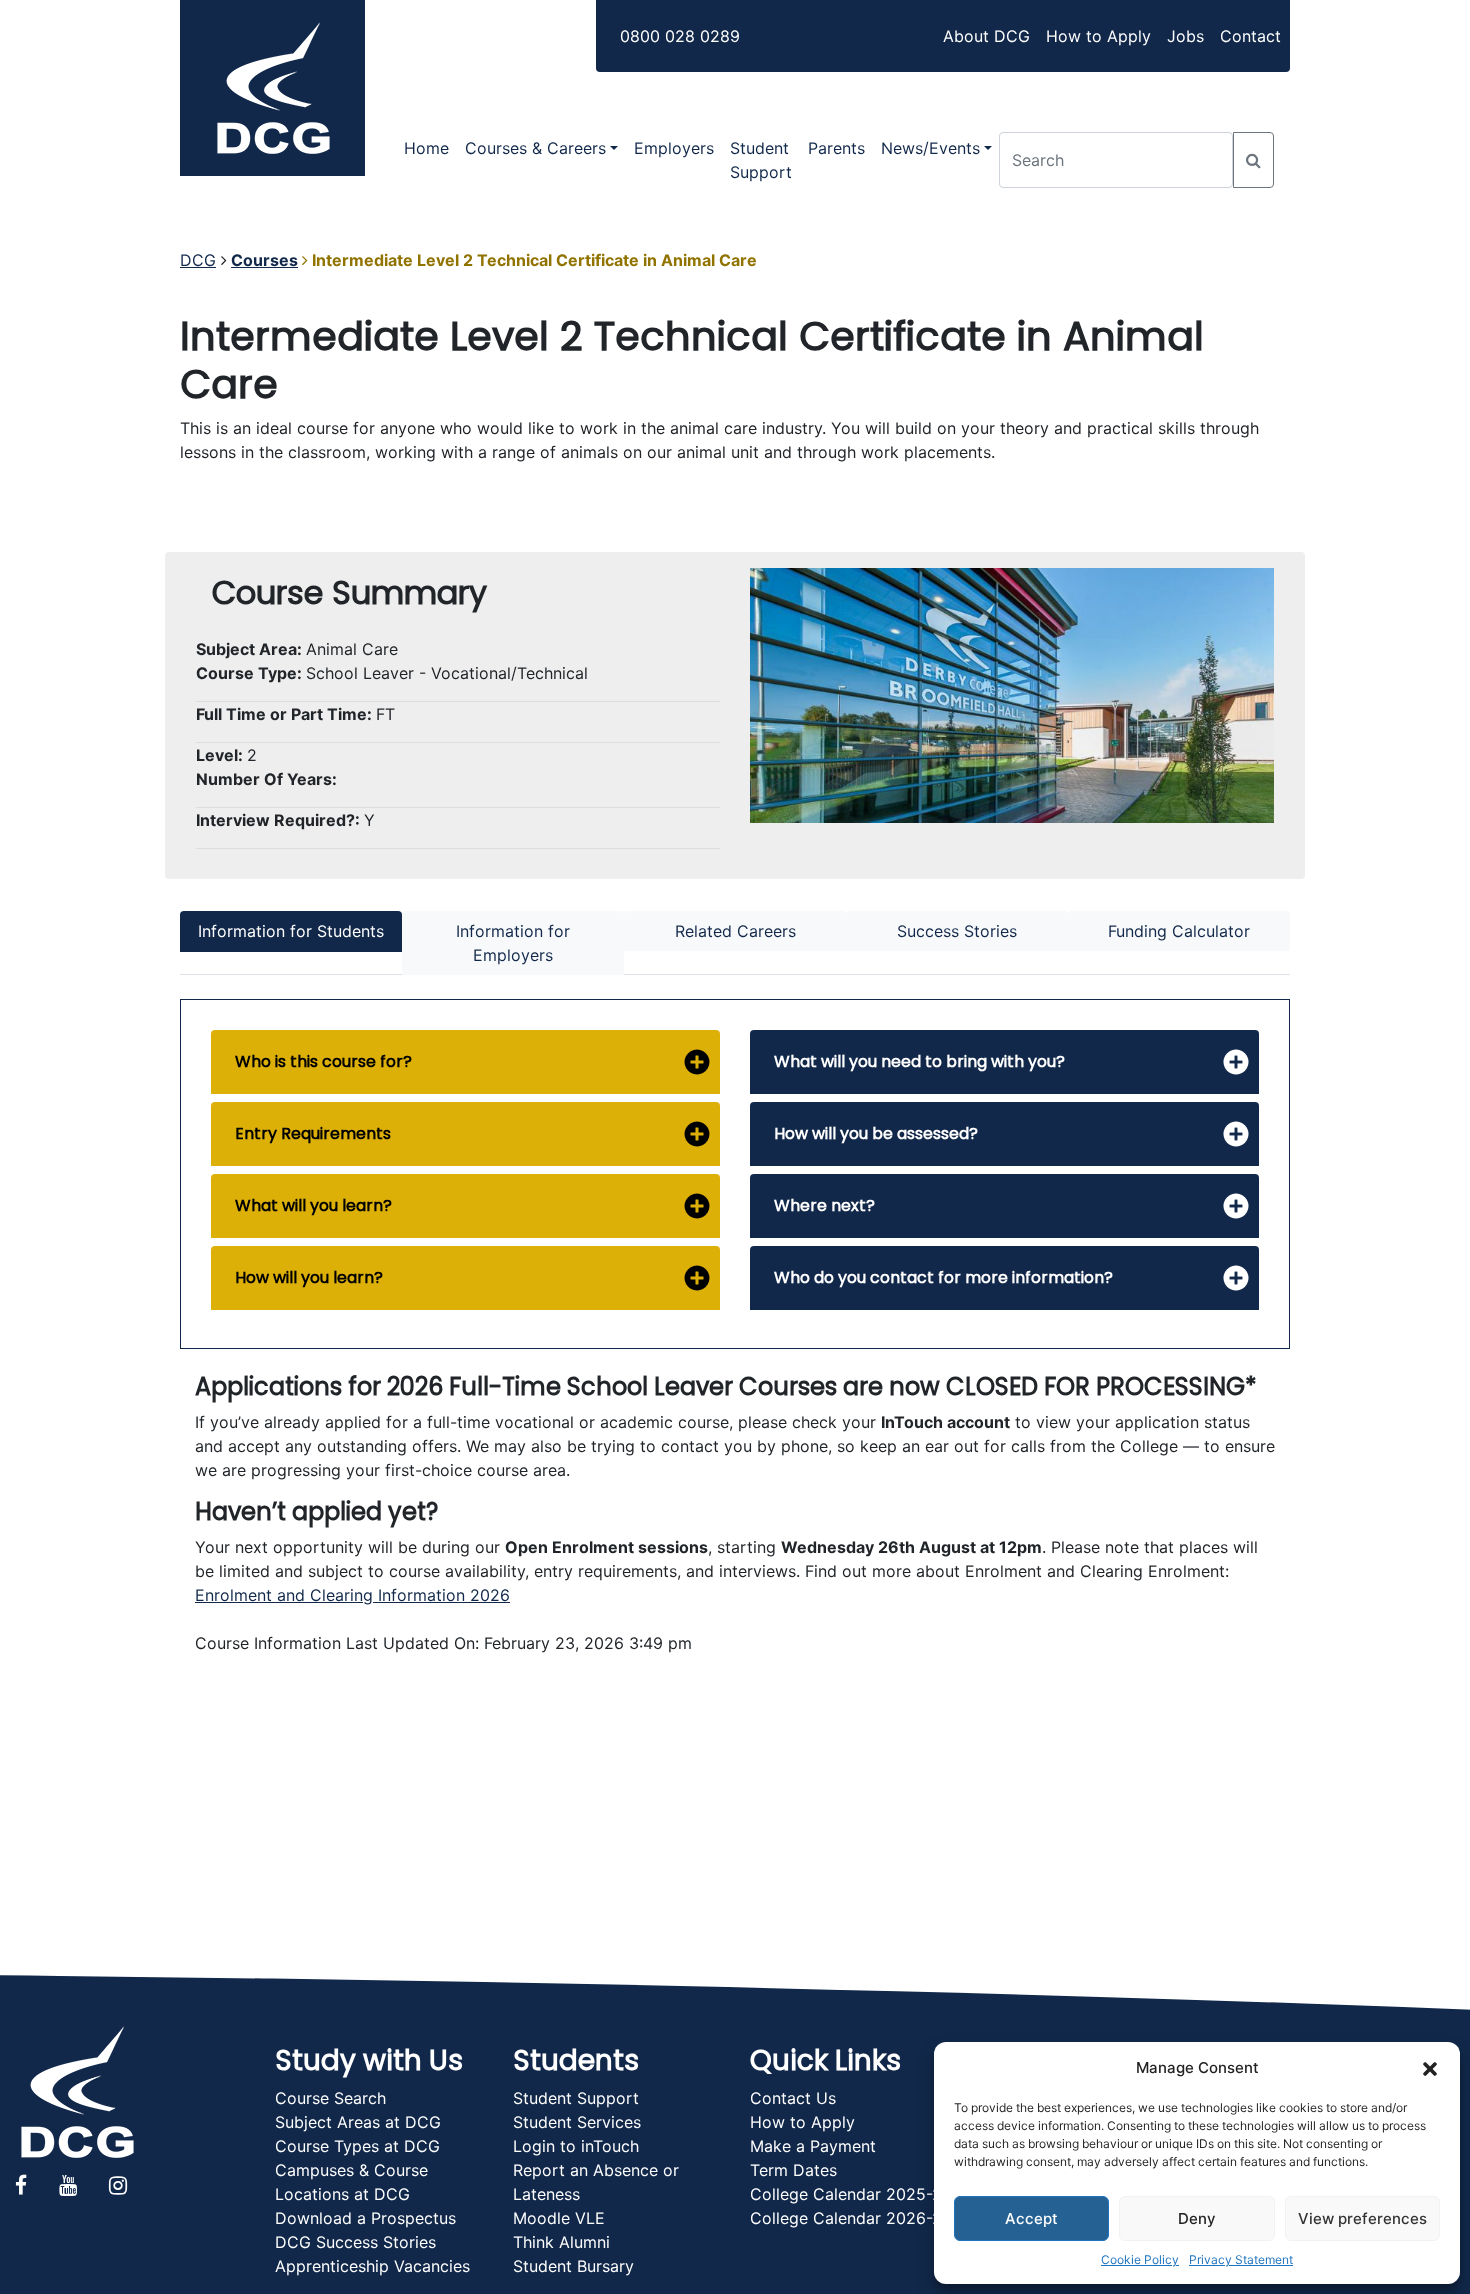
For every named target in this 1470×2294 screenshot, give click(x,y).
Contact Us (793, 2098)
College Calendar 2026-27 (850, 2218)
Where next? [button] (824, 1205)
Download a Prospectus (365, 2218)
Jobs (1185, 36)
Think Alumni (561, 2242)
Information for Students (291, 931)
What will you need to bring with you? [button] (919, 1061)
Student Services (577, 2122)
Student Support (761, 160)
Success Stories (957, 931)
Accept (1031, 2218)
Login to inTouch (576, 2146)
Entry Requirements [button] (313, 1133)
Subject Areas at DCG (358, 2122)
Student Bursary (573, 2266)
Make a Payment (813, 2146)
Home (426, 148)
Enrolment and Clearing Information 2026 (352, 1595)
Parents (836, 148)
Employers (674, 148)
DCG (198, 260)
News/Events (930, 148)
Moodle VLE (559, 2218)
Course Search (330, 2098)
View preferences (1362, 2218)
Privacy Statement (1241, 2259)
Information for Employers (513, 943)
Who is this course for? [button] (323, 1061)
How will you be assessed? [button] (876, 1133)
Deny (1197, 2218)
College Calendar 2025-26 (851, 2194)
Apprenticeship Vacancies (372, 2266)
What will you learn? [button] (313, 1205)
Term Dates (793, 2170)
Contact (1250, 36)
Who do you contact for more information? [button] (943, 1277)
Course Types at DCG (357, 2146)
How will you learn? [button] (309, 1277)
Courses (264, 260)
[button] (1430, 2068)
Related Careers (735, 931)
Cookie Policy (1140, 2259)
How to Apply (1098, 36)
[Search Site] (1253, 160)
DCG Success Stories (355, 2242)
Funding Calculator (1179, 931)
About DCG (986, 36)
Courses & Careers (535, 148)
